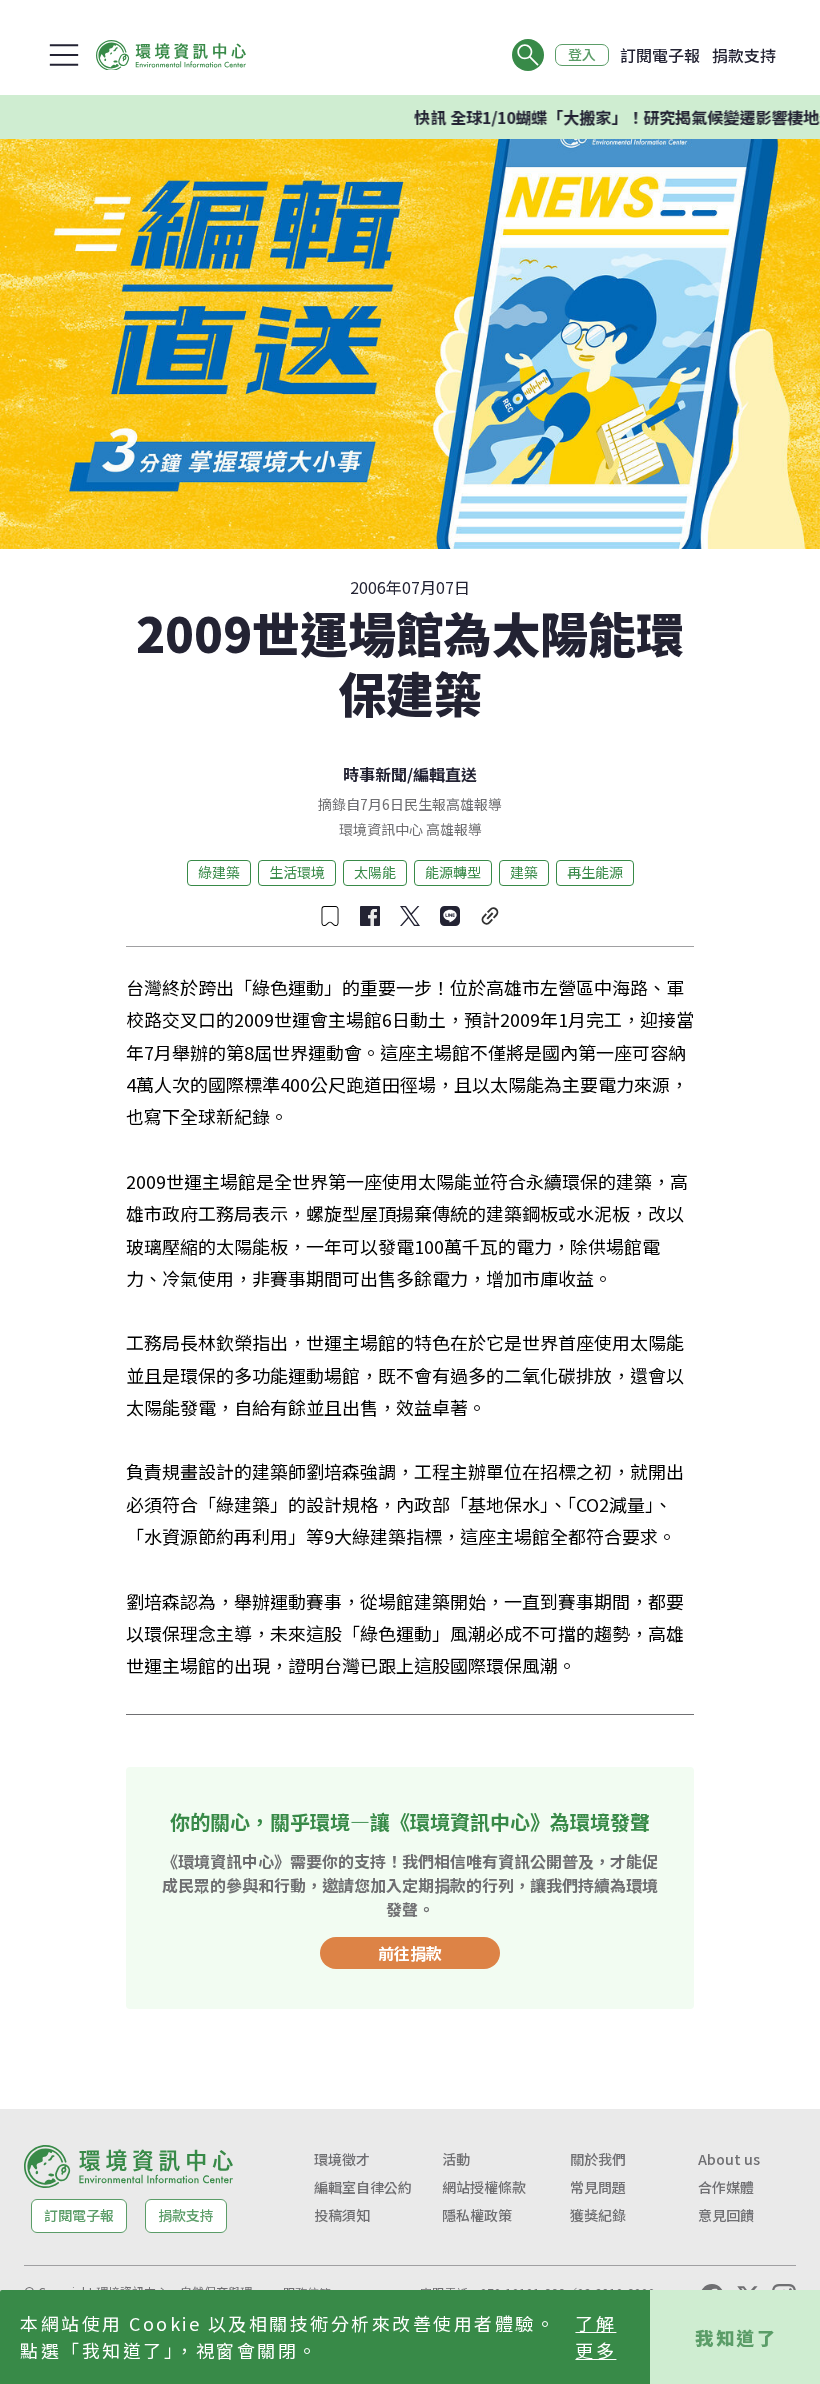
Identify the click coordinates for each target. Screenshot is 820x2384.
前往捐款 (410, 1953)
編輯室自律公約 (363, 2187)
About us (729, 2159)
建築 (524, 872)
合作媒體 (726, 2187)
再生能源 (595, 872)
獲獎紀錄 (598, 2215)
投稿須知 (342, 2215)
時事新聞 (375, 774)
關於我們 (598, 2159)
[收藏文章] (330, 916)
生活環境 (297, 872)
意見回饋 (726, 2215)
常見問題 (598, 2187)
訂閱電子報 (660, 55)
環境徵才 (342, 2159)
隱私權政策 (477, 2215)
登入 (582, 55)
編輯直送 (445, 774)
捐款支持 (744, 55)
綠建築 (219, 872)
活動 (456, 2159)
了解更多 (595, 2336)
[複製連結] (490, 916)
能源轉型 (453, 872)
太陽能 (375, 872)
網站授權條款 (484, 2187)
